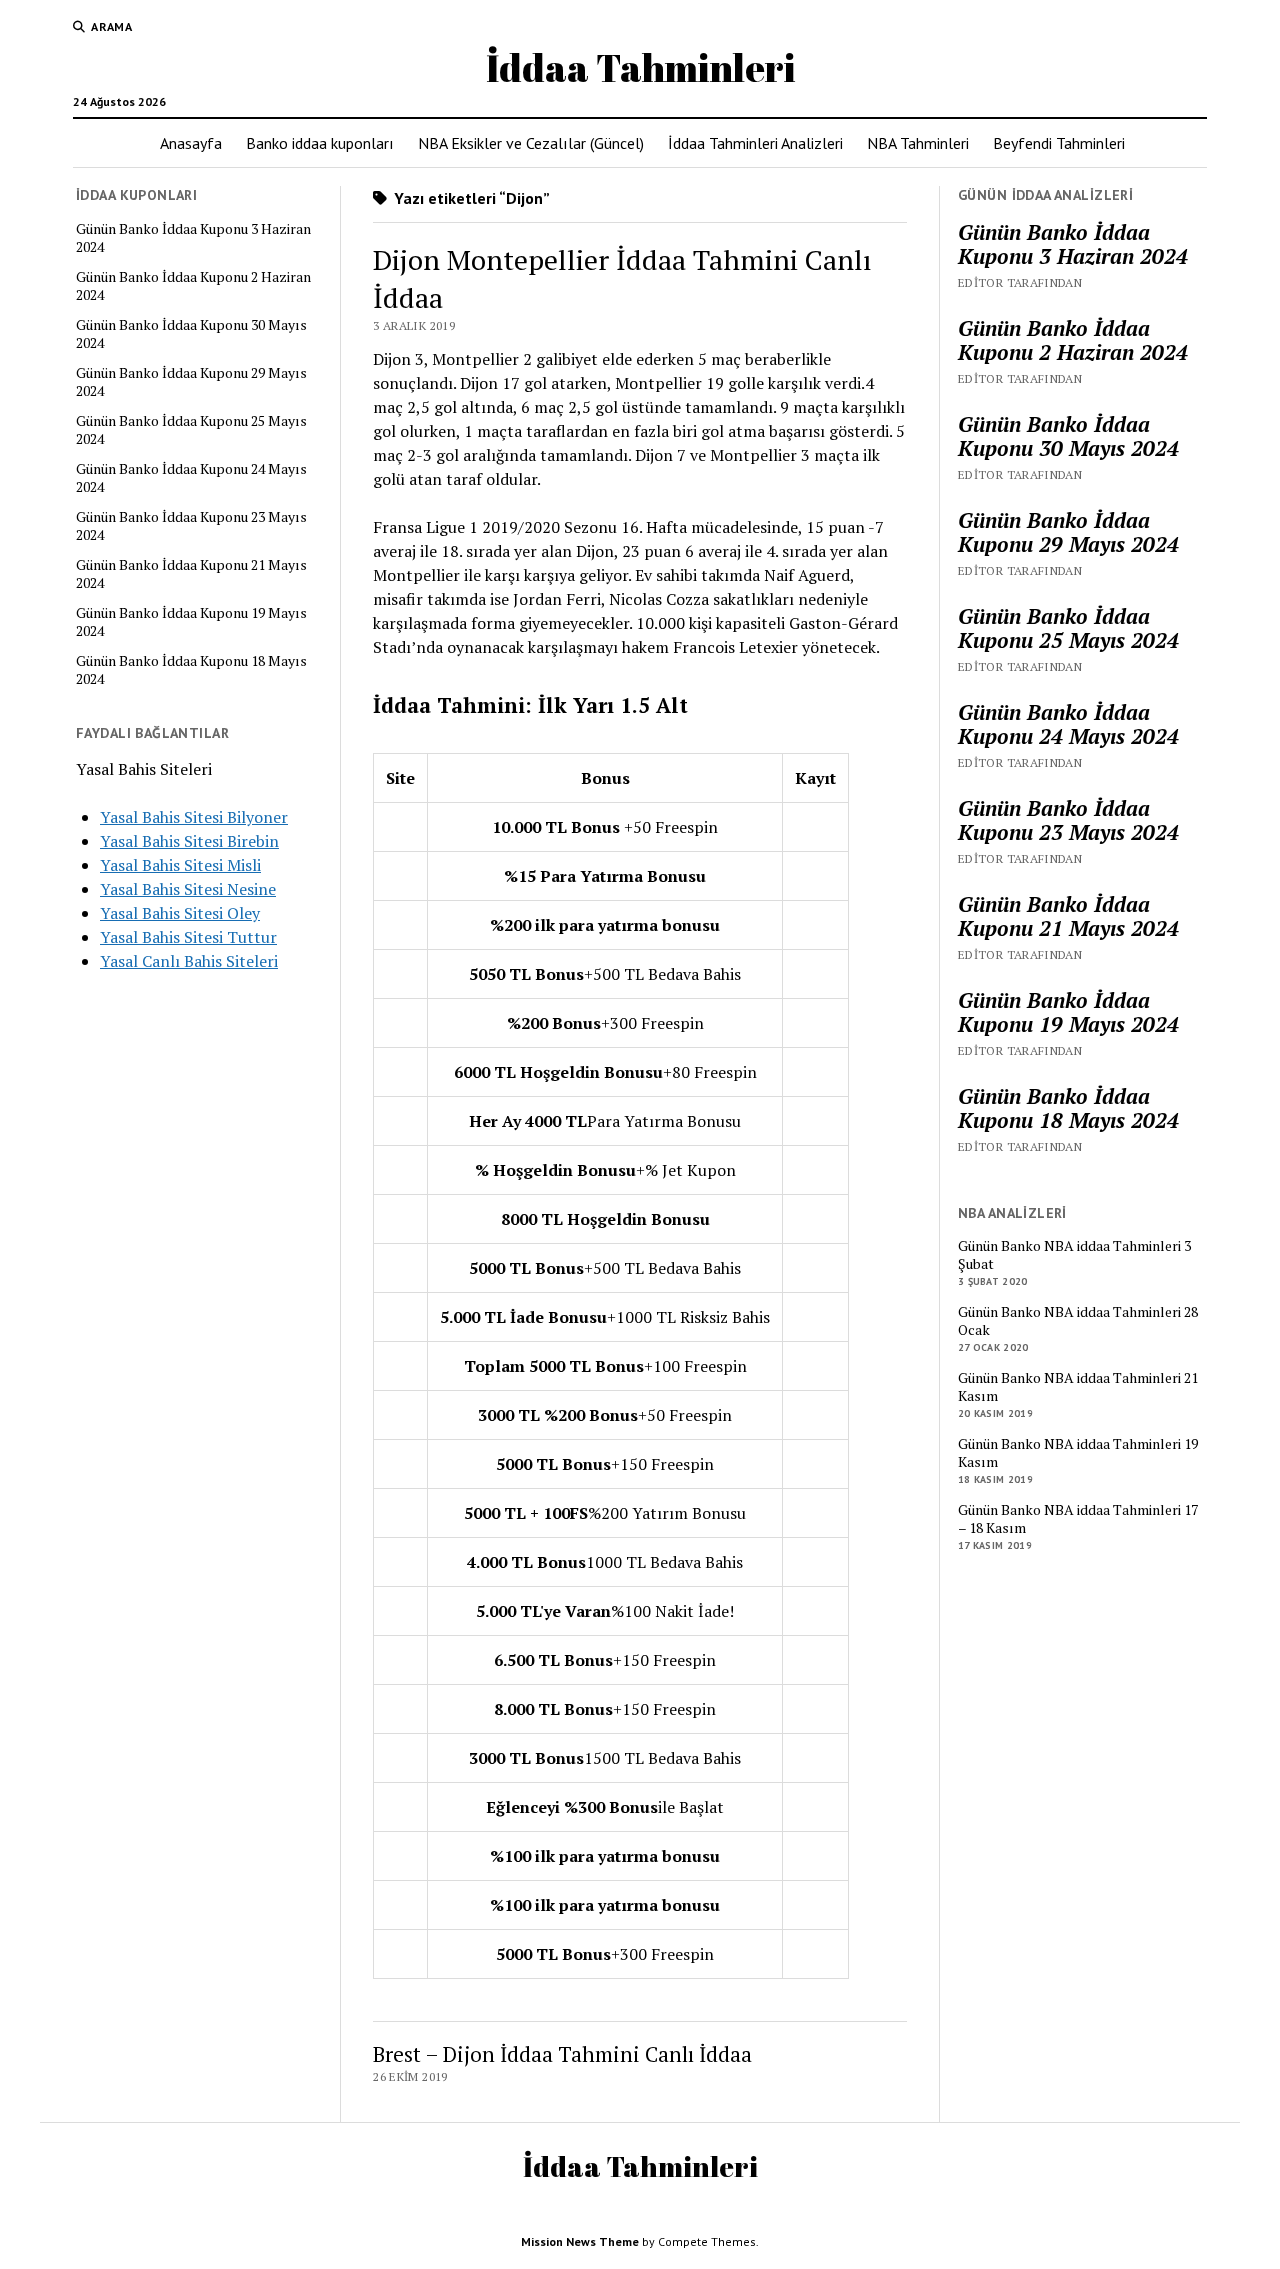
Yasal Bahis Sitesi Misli (180, 865)
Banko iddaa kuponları (320, 143)
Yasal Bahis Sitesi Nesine (188, 889)
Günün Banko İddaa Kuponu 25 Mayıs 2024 (191, 430)
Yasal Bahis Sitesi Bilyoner (194, 817)
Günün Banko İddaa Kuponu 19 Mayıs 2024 (191, 622)
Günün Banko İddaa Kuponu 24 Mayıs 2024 (191, 478)
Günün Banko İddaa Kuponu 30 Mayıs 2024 (191, 334)
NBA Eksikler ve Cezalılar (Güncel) (531, 143)
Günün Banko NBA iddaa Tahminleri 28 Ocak (1078, 1321)
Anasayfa (191, 143)
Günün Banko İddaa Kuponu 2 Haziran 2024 (193, 286)
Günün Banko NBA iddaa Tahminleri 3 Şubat (1074, 1255)
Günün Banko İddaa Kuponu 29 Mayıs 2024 (191, 382)
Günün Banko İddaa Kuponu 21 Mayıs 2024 (191, 574)
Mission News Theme (580, 2241)
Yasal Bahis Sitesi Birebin (189, 841)
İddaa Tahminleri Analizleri (755, 143)
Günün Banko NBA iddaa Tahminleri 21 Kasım (1078, 1387)
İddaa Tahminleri (640, 67)
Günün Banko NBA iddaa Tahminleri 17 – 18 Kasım (1078, 1519)
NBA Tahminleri (918, 143)
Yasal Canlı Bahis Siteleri (189, 961)
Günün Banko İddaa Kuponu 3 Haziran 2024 (193, 238)
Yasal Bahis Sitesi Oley (180, 913)
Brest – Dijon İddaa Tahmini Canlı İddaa (562, 2054)
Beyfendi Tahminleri (1059, 143)
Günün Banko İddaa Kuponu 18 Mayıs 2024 (191, 670)
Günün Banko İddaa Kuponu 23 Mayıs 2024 (191, 526)
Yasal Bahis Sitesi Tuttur (188, 937)
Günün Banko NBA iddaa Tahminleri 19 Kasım (1078, 1453)
